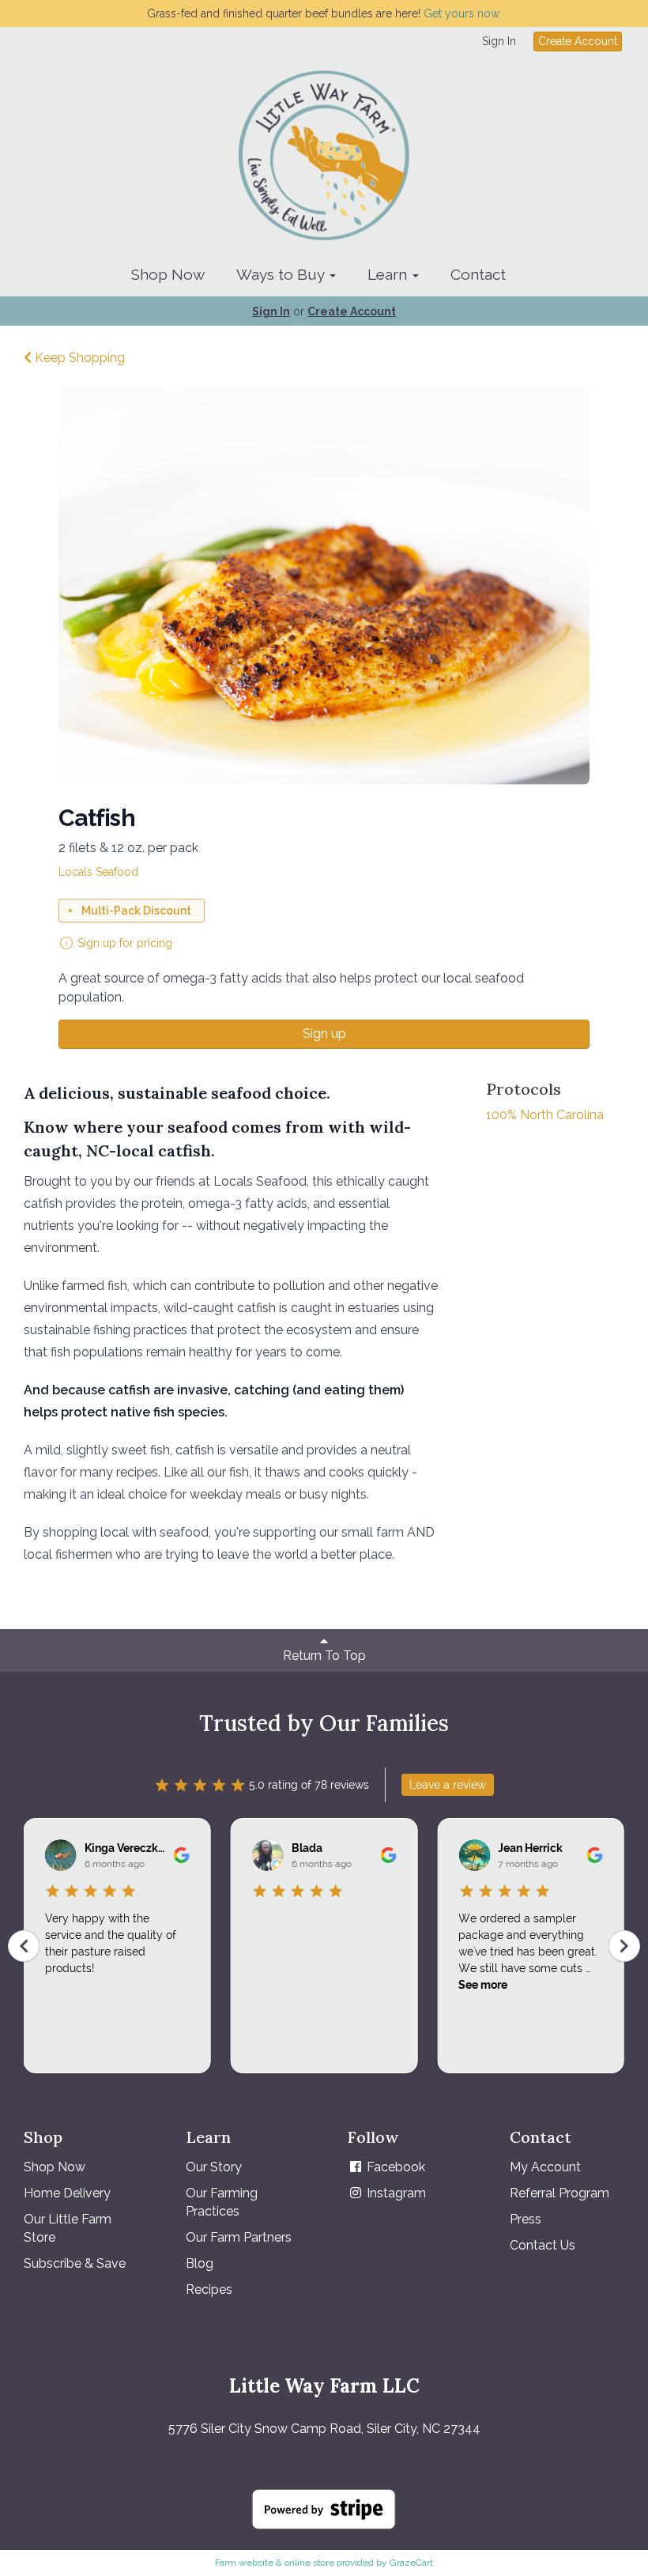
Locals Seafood (98, 872)
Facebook (394, 2167)
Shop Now (168, 274)
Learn (389, 274)
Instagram (395, 2193)
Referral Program (559, 2193)
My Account (545, 2167)
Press (526, 2219)
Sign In (499, 41)
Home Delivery (67, 2193)
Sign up (324, 1033)
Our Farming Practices (222, 2202)
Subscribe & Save (75, 2263)
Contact (478, 274)
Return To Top (324, 1656)
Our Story (214, 2167)
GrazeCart (411, 2563)
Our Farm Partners (239, 2237)
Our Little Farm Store (68, 2228)
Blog (200, 2263)
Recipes (209, 2289)
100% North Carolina (545, 1115)
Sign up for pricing (125, 943)
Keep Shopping (78, 358)
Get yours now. (462, 13)
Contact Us (543, 2245)
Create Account (578, 41)
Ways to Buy (282, 274)
